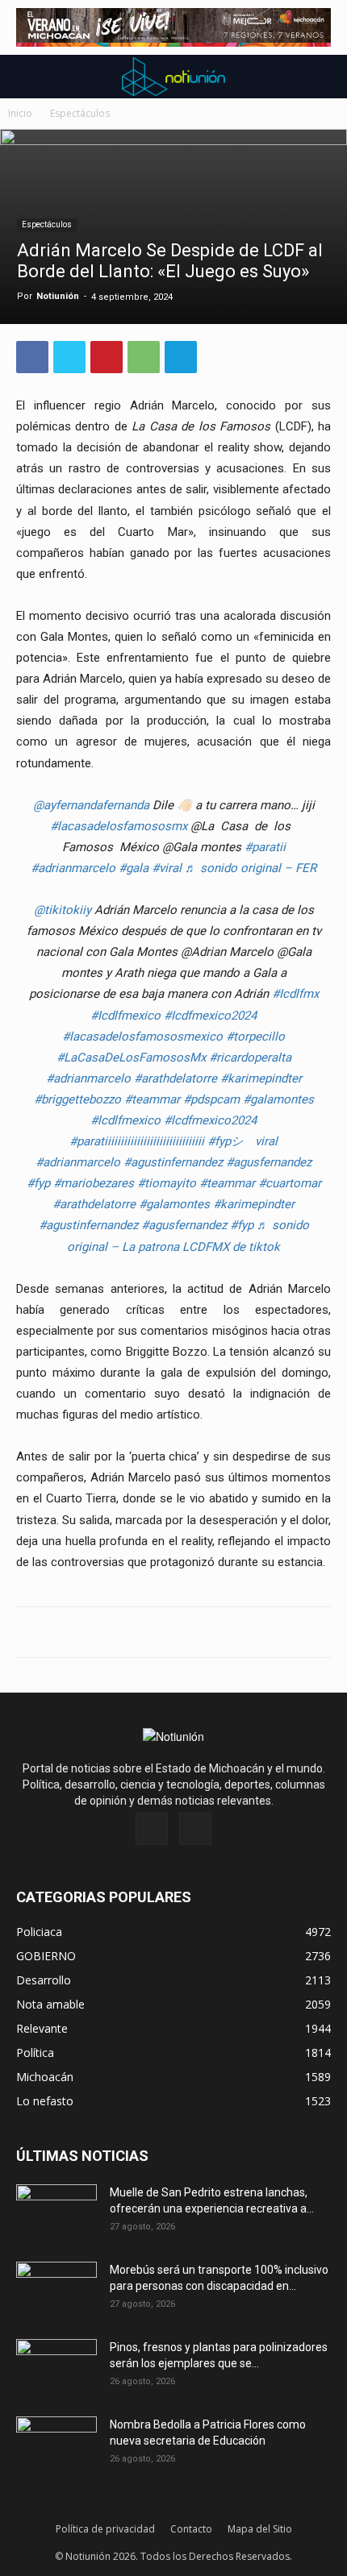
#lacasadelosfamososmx (119, 826)
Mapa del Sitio (260, 2529)
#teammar (152, 1099)
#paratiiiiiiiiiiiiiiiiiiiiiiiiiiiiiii (137, 1141)
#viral (167, 868)
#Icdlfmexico (125, 1016)
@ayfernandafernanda (91, 805)
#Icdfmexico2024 (210, 1016)
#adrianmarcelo (73, 868)
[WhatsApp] (144, 357)
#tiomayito (167, 1183)
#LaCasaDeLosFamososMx (131, 1057)
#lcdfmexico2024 (210, 1120)
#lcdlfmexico (125, 1120)
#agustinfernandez (173, 1162)
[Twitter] (69, 357)
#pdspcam (211, 1099)
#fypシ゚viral (242, 1141)
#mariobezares (94, 1183)
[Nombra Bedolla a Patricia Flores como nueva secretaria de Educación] (56, 2445)
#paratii (265, 847)
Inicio (20, 113)
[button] (27, 77)
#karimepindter (261, 1078)
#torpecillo (255, 1037)
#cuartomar (290, 1183)
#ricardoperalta (250, 1057)
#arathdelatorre (176, 1078)
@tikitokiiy (63, 910)
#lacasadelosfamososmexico (142, 1037)
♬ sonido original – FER (251, 868)
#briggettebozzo (77, 1099)
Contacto (191, 2529)
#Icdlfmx (295, 994)
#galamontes (278, 1099)
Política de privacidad (105, 2529)
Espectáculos (80, 113)
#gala (134, 868)
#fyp (38, 1183)
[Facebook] (32, 357)
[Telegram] (181, 357)
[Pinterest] (107, 357)
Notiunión (58, 296)
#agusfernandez (269, 1162)
